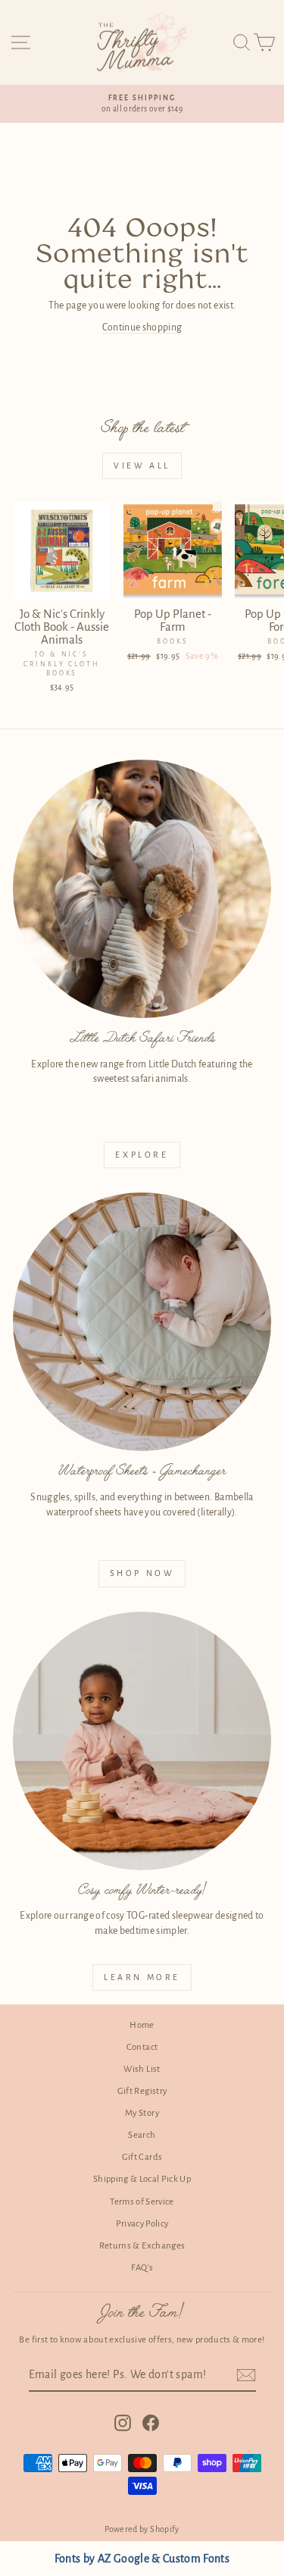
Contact (142, 2047)
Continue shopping (142, 327)
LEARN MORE (142, 1977)
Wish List (142, 2069)
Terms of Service (142, 2202)
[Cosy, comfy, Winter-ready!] (142, 1741)
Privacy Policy (142, 2224)
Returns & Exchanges (142, 2246)
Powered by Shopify (142, 2529)
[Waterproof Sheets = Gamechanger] (142, 1322)
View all (142, 465)
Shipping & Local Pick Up (142, 2179)
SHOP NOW (142, 1573)
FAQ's (142, 2268)
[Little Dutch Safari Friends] (142, 889)
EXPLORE (142, 1155)
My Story (142, 2113)
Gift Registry (142, 2091)
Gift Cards (142, 2157)
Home (142, 2025)
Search (142, 2135)
